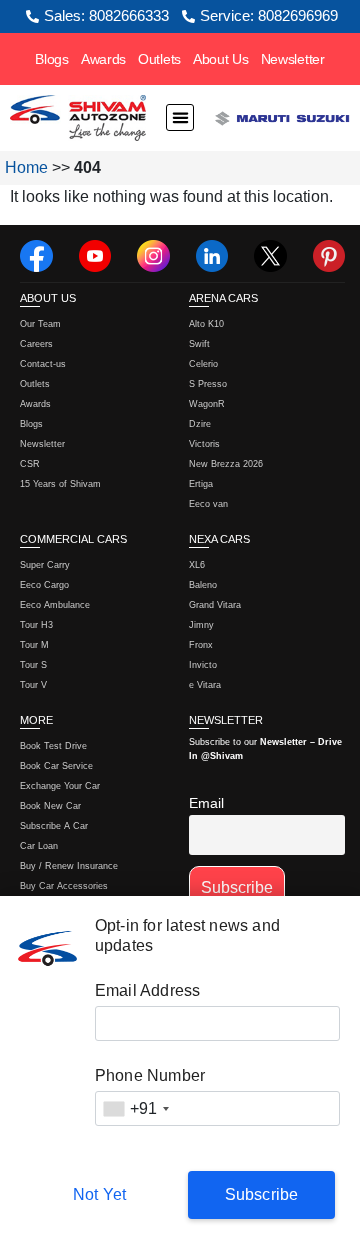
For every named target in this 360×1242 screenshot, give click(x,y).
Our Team (40, 324)
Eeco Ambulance (55, 605)
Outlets (159, 59)
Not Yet (99, 1194)
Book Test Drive (53, 746)
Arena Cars (223, 298)
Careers (36, 344)
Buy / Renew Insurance (69, 866)
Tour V (33, 685)
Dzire (200, 424)
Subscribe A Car (54, 826)
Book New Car (50, 806)
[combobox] (136, 1108)
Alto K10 (206, 324)
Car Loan (39, 846)
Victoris (204, 444)
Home (26, 167)
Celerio (203, 364)
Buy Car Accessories (64, 886)
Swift (199, 344)
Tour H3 (36, 625)
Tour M (34, 645)
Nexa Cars (219, 539)
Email (206, 803)
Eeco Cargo (44, 585)
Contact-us (43, 364)
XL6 (197, 565)
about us (48, 298)
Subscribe (262, 1194)
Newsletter (293, 59)
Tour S (33, 665)
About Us (221, 59)
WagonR (207, 404)
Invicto (203, 665)
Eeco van (208, 504)
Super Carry (45, 565)
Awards (103, 59)
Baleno (203, 585)
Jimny (201, 625)
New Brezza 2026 (226, 464)
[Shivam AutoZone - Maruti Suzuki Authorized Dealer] (78, 118)
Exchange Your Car (60, 786)
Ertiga (201, 484)
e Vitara (205, 685)
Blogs (52, 59)
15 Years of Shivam (60, 484)
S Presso (208, 384)
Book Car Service (56, 766)
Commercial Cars (73, 539)
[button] (180, 118)
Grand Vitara (215, 605)
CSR (30, 464)
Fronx (201, 645)
